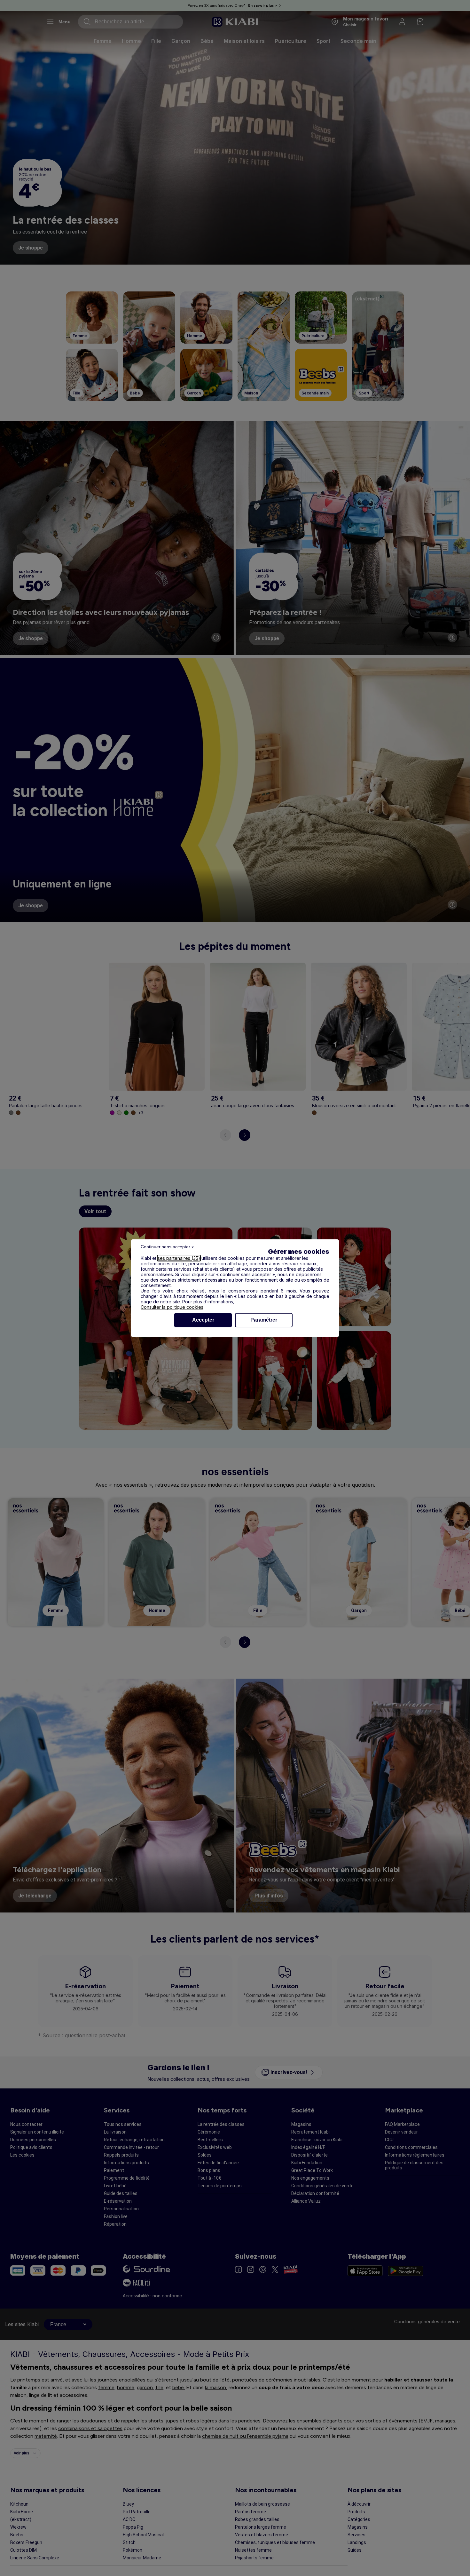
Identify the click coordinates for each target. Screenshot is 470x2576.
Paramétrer (264, 1320)
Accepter (203, 1320)
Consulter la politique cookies (172, 1307)
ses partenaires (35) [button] (179, 1258)
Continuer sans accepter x (167, 1247)
